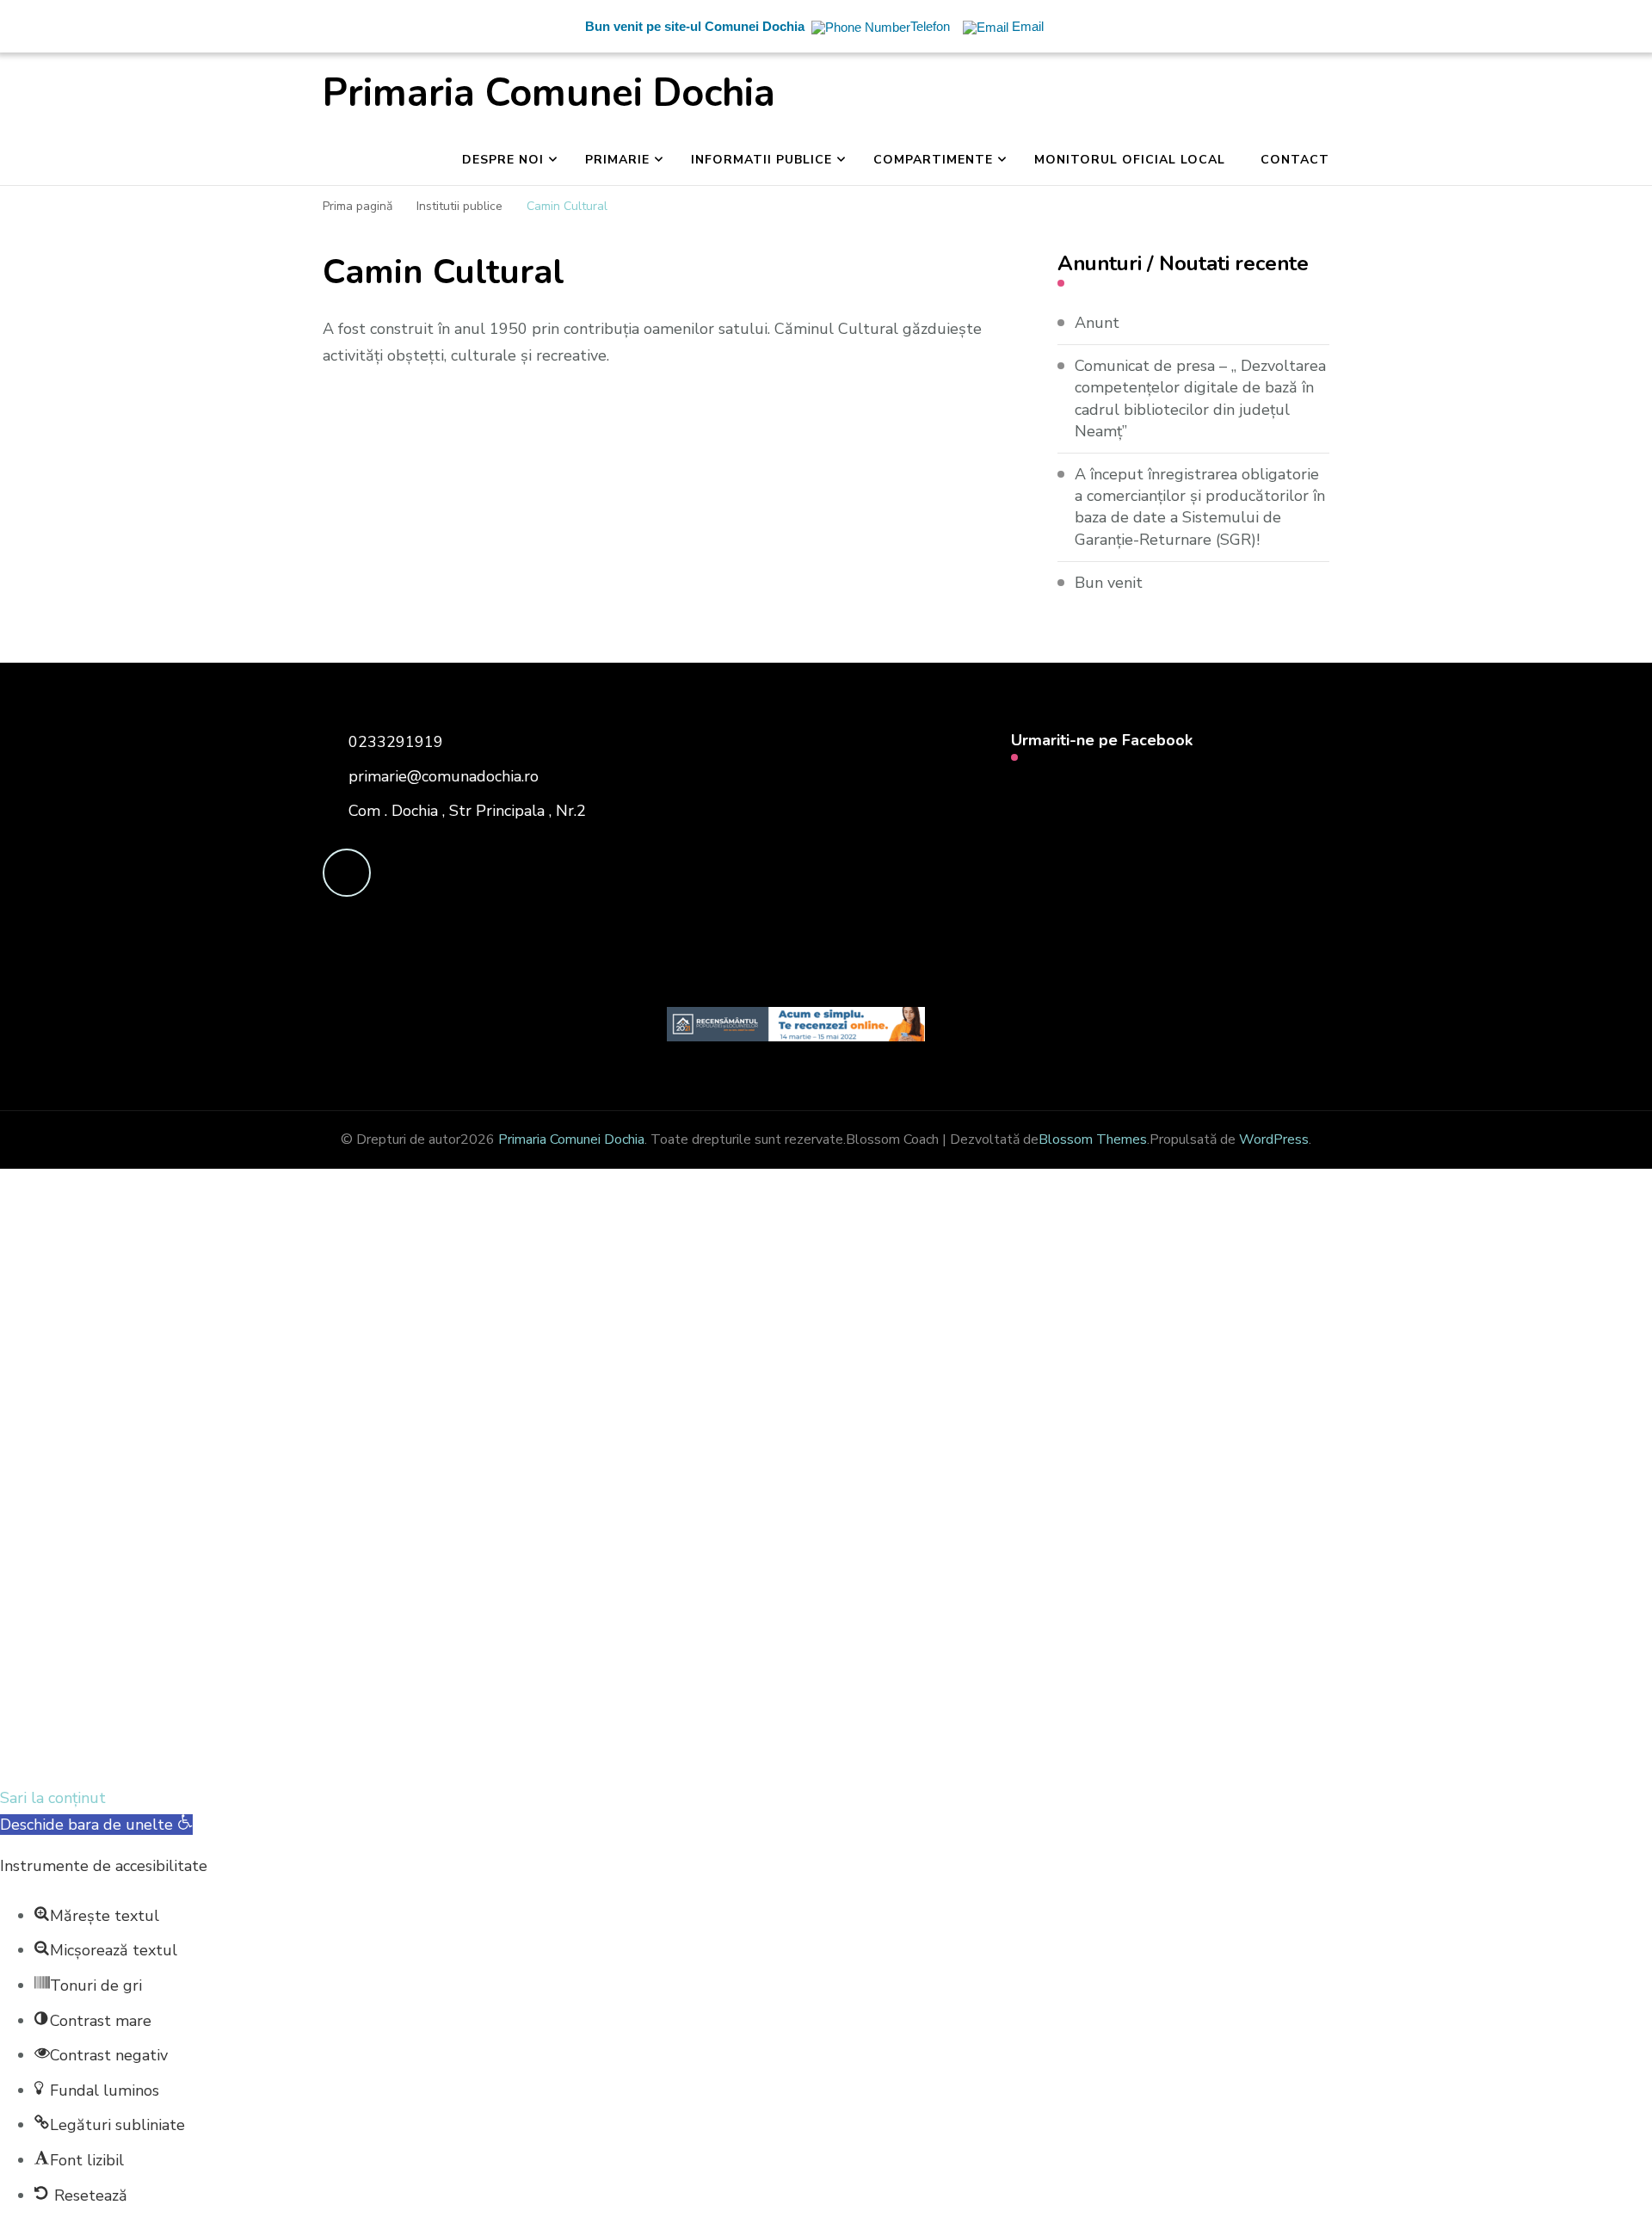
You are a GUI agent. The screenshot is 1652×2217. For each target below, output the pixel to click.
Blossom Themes (1093, 1139)
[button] (96, 1825)
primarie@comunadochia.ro (444, 776)
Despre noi (503, 160)
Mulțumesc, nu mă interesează (358, 1757)
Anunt (1097, 323)
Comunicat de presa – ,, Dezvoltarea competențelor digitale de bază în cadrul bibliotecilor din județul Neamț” (1200, 398)
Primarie (617, 160)
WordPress (1274, 1139)
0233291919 (396, 742)
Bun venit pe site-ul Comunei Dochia (695, 26)
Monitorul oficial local (1130, 160)
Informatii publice (761, 160)
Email (110, 1518)
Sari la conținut (53, 1798)
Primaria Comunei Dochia (549, 93)
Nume (319, 1521)
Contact (1295, 160)
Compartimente (933, 160)
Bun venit (1109, 583)
